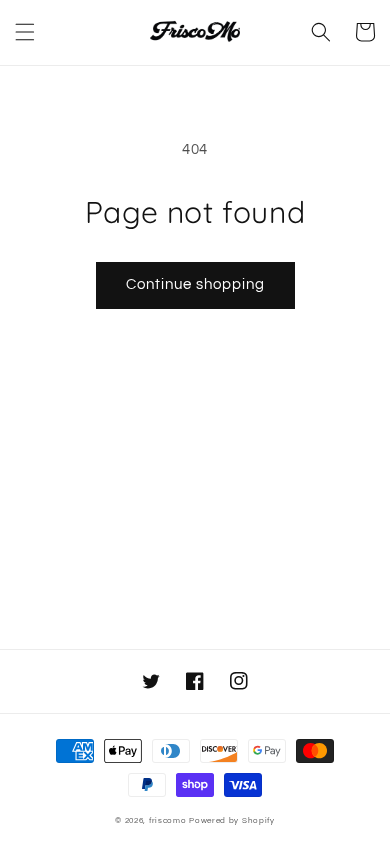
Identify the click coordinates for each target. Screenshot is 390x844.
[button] (25, 32)
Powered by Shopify (232, 820)
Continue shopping (195, 284)
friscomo (168, 820)
